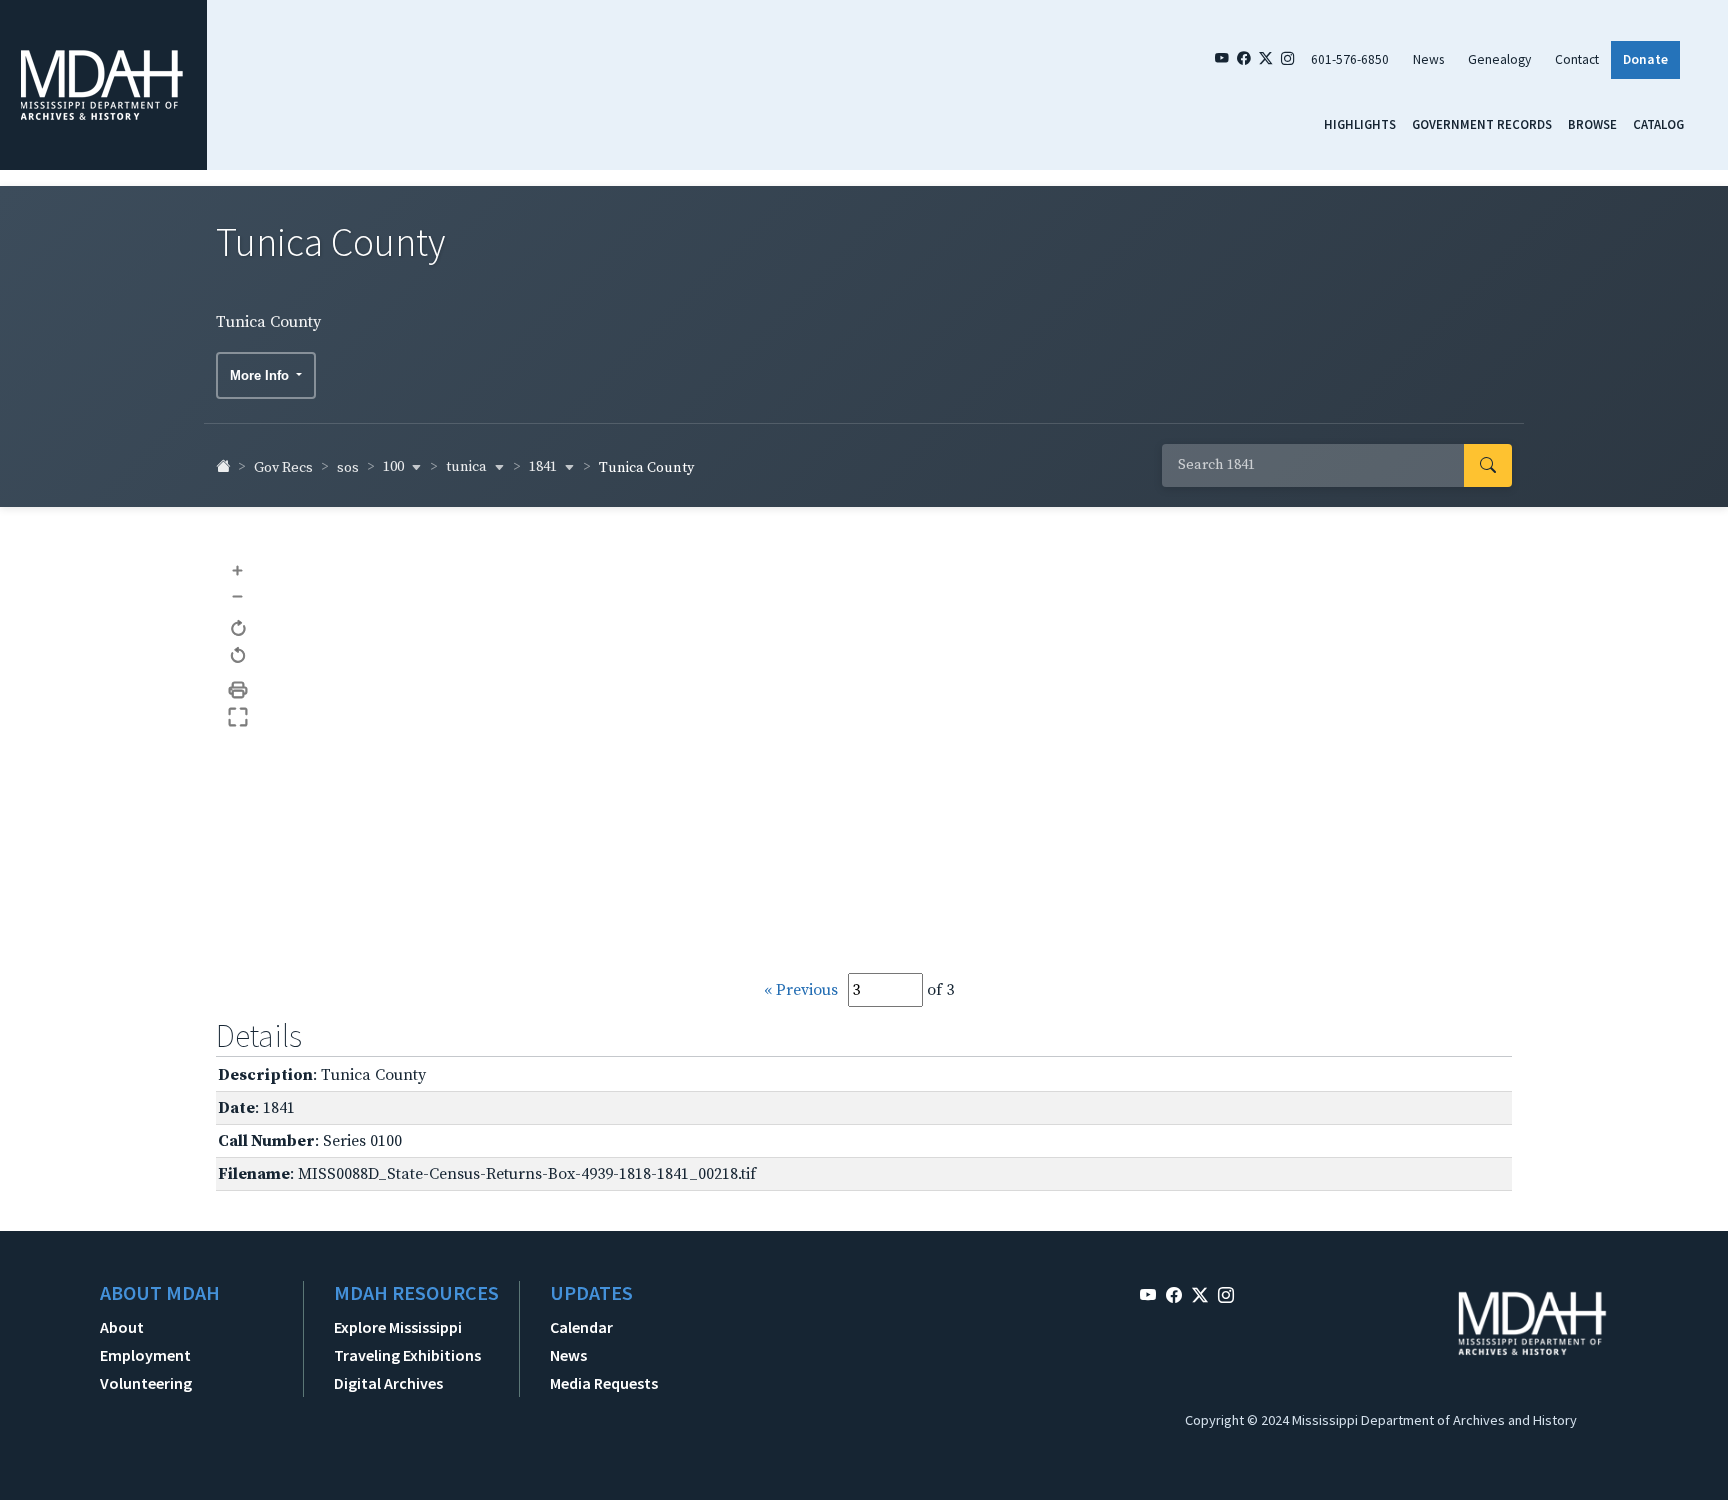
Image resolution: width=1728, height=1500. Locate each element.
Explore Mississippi (398, 1327)
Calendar (581, 1327)
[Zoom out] (238, 595)
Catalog (1658, 124)
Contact (1577, 59)
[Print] (238, 690)
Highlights (1360, 124)
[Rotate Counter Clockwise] (238, 656)
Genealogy (1499, 59)
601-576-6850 (1350, 59)
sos (348, 468)
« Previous (801, 990)
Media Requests (604, 1383)
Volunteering (146, 1383)
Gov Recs (283, 468)
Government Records (1482, 124)
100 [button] (395, 467)
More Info (261, 375)
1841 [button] (544, 467)
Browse (1592, 124)
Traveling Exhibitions (407, 1355)
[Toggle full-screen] (238, 717)
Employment (145, 1355)
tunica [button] (468, 467)
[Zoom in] (238, 569)
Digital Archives (388, 1383)
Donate (1645, 59)
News (1428, 59)
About (122, 1327)
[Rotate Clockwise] (238, 629)
